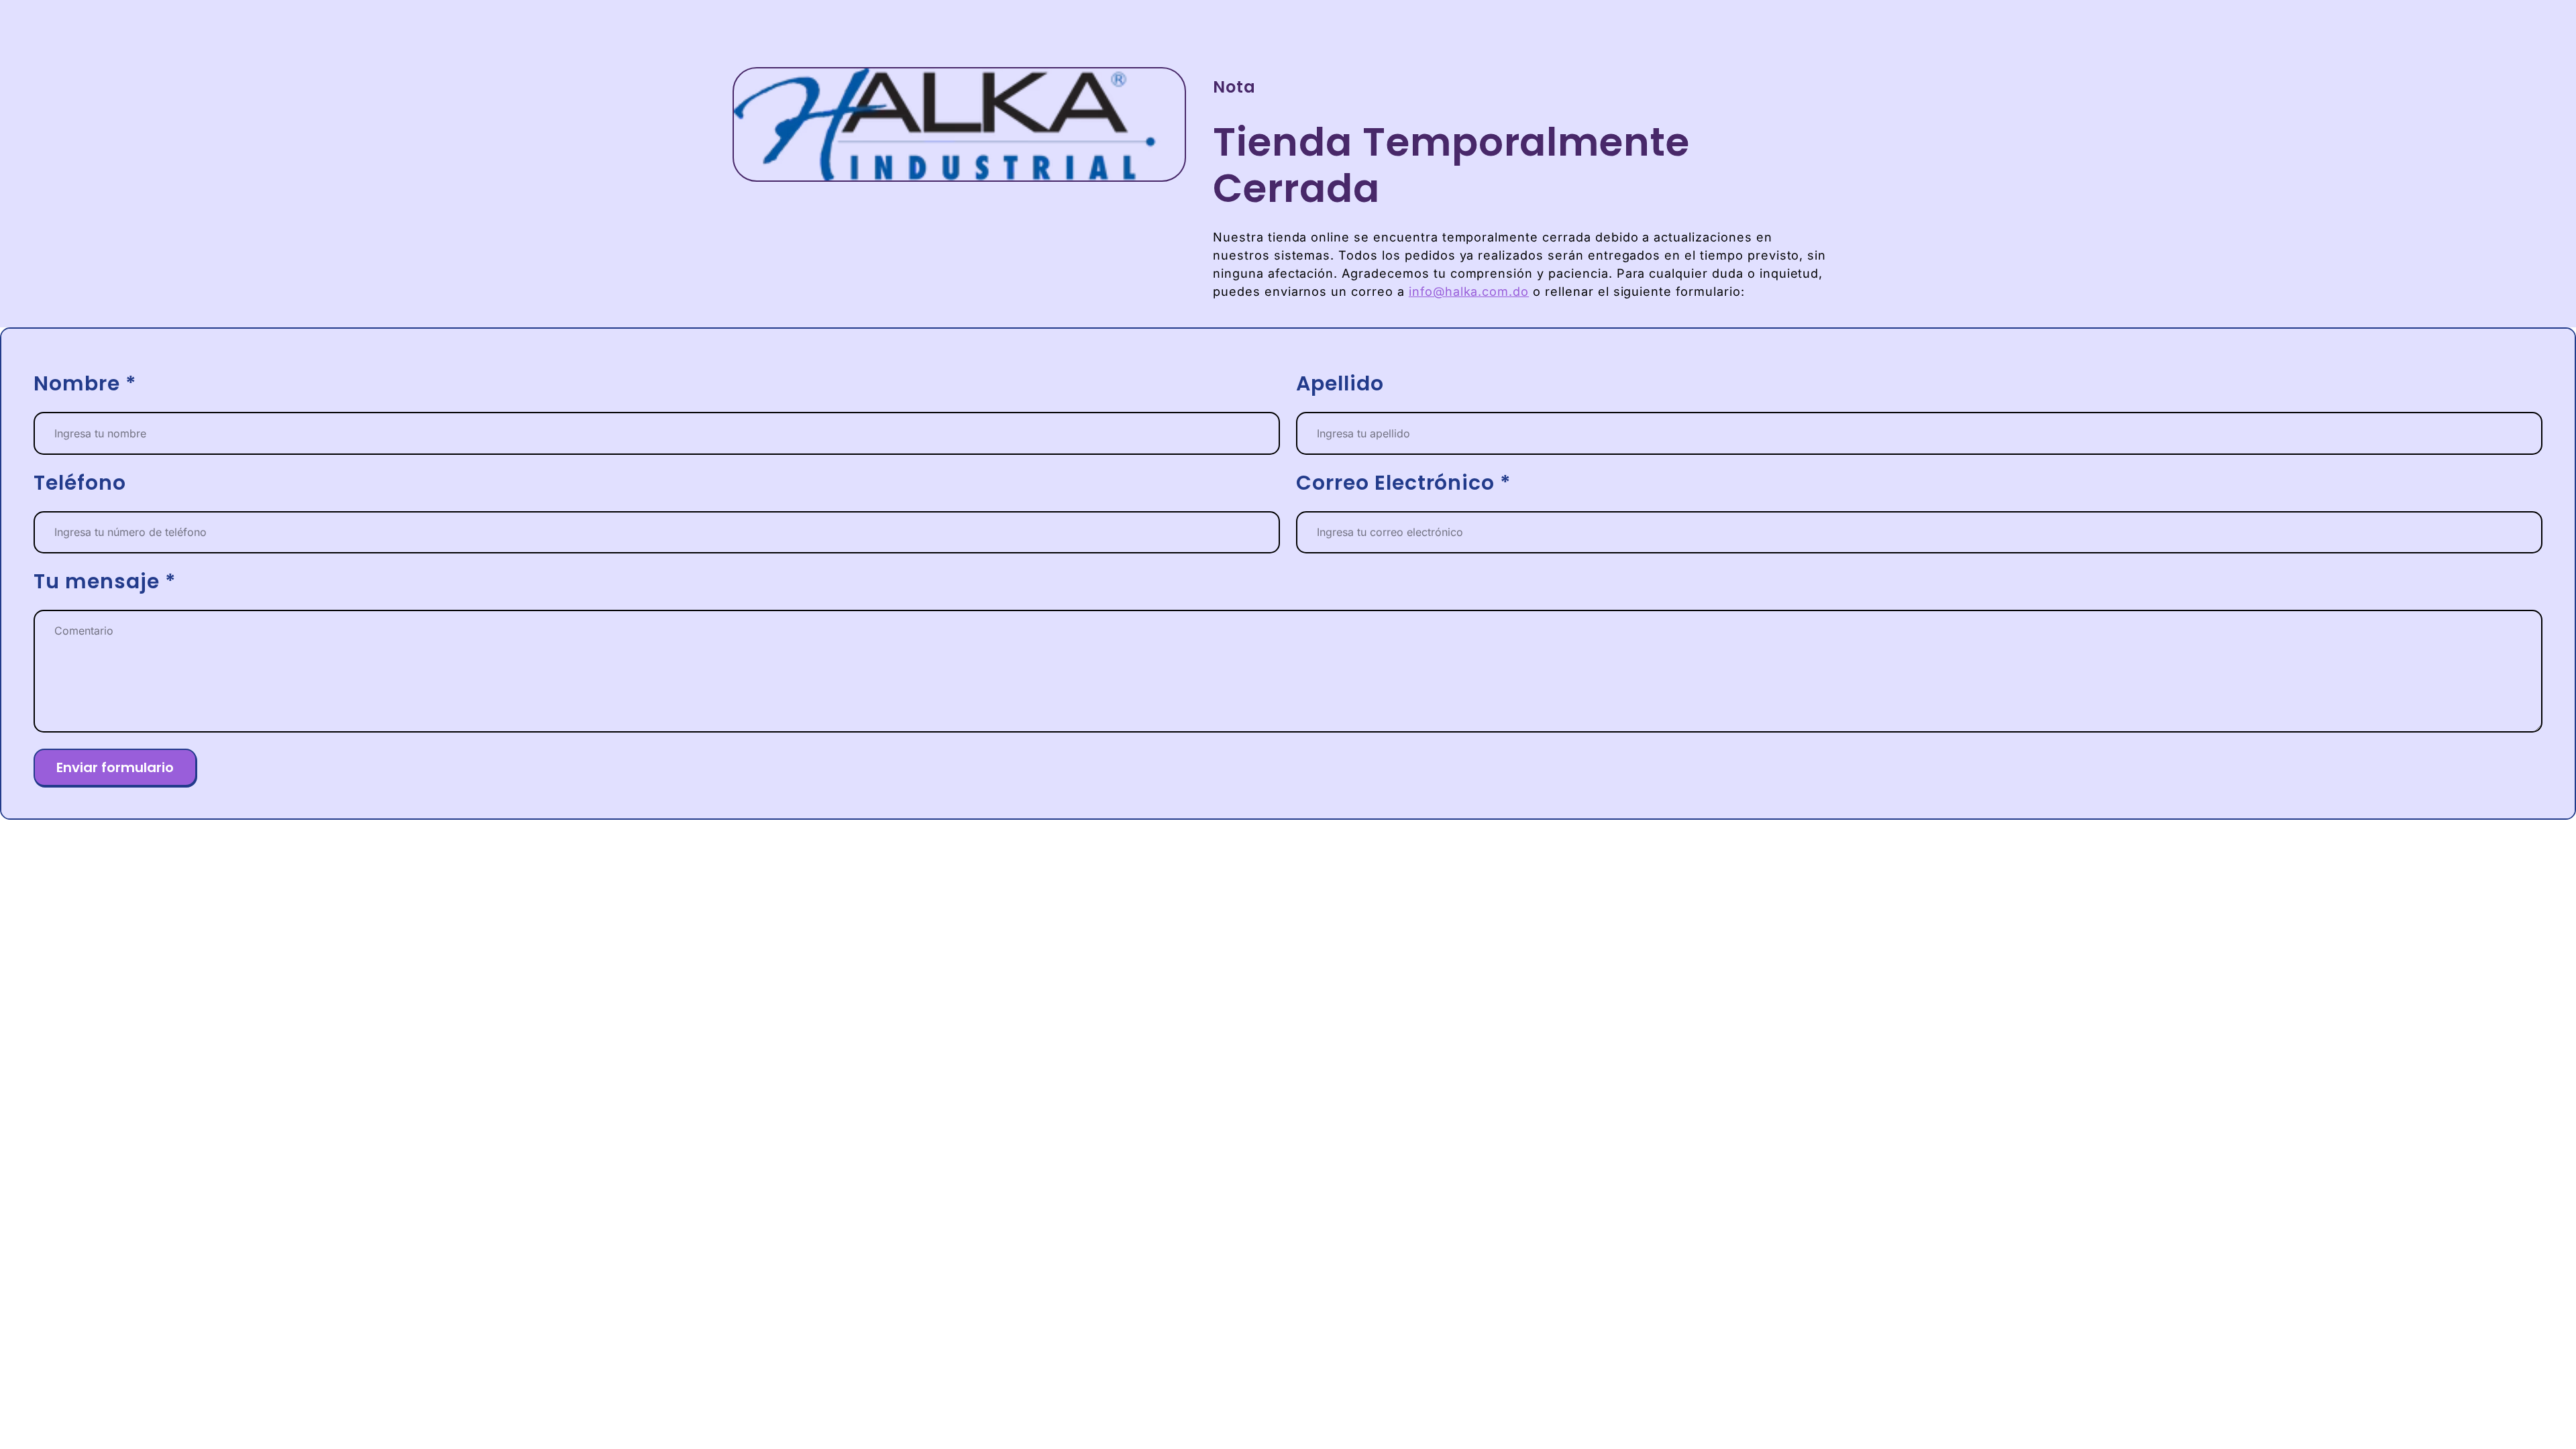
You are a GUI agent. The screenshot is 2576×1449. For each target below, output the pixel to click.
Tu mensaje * (105, 582)
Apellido (1340, 384)
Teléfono (80, 483)
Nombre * (85, 384)
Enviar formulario (115, 767)
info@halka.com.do (1469, 291)
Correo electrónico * (1404, 483)
